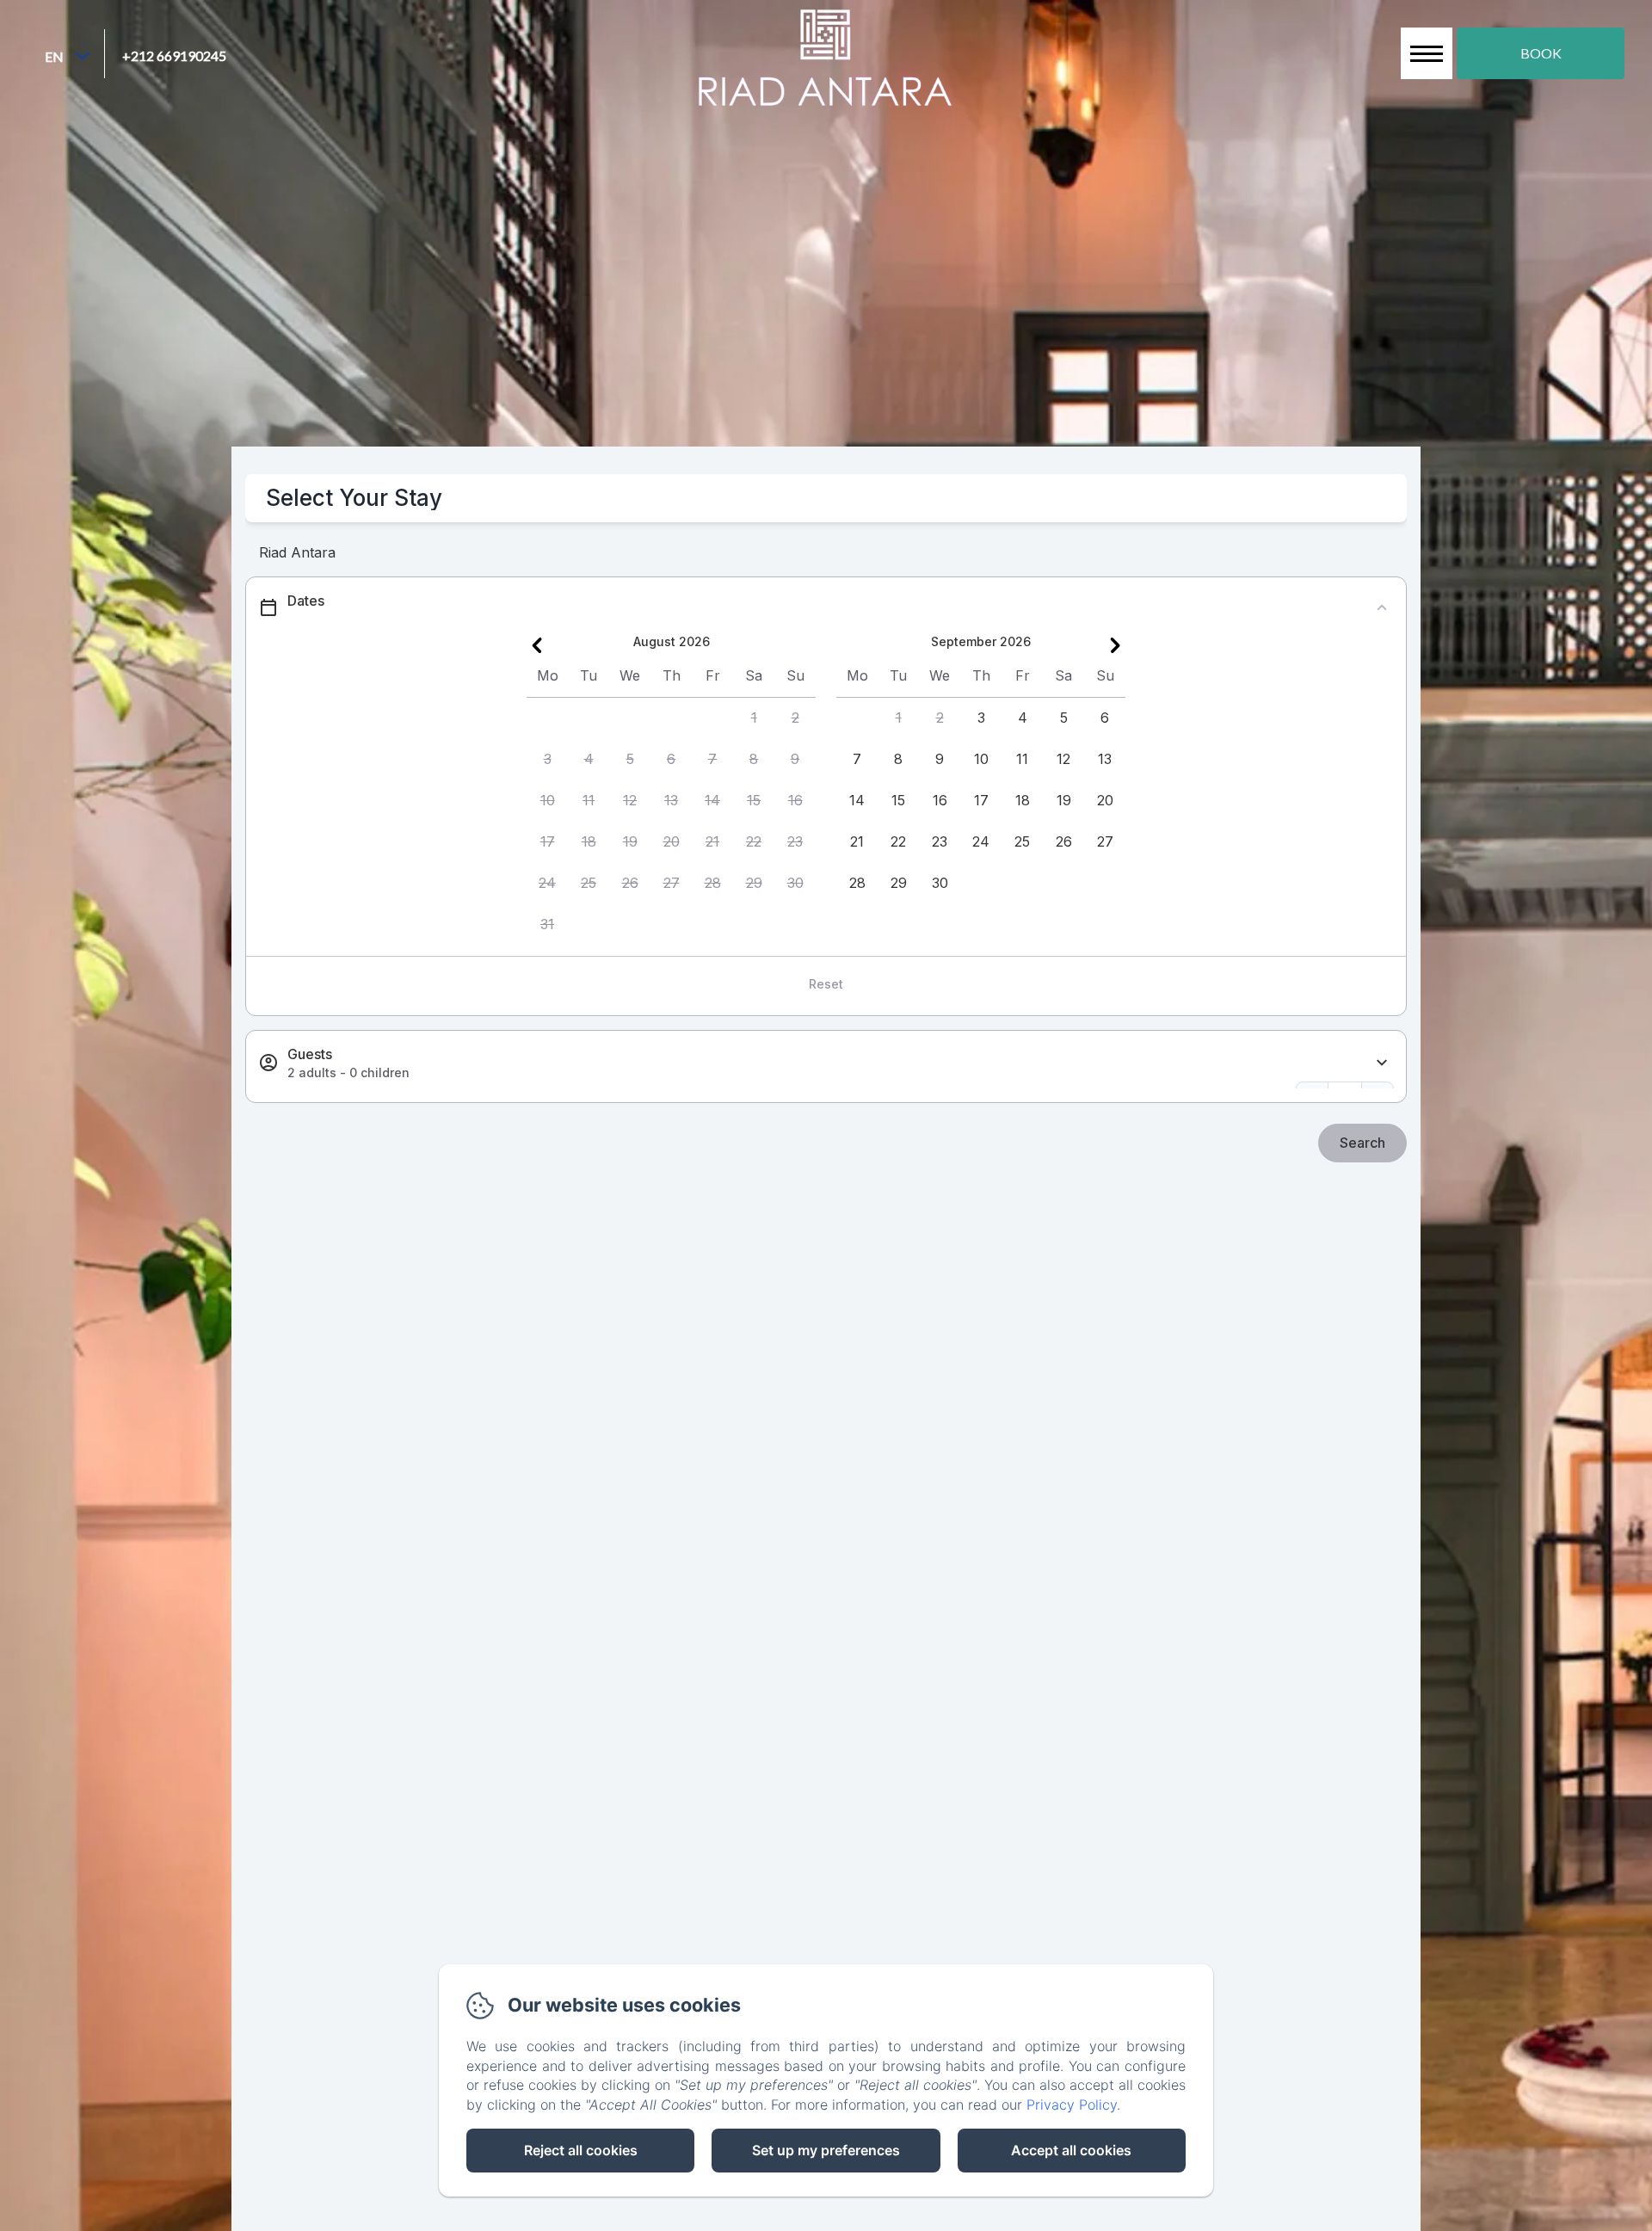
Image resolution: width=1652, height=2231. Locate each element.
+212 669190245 (174, 55)
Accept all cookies (1071, 2150)
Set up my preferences (826, 2150)
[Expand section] (1382, 1063)
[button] (754, 718)
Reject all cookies (581, 2150)
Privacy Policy (1072, 2105)
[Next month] (1115, 645)
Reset (826, 984)
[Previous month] (537, 645)
